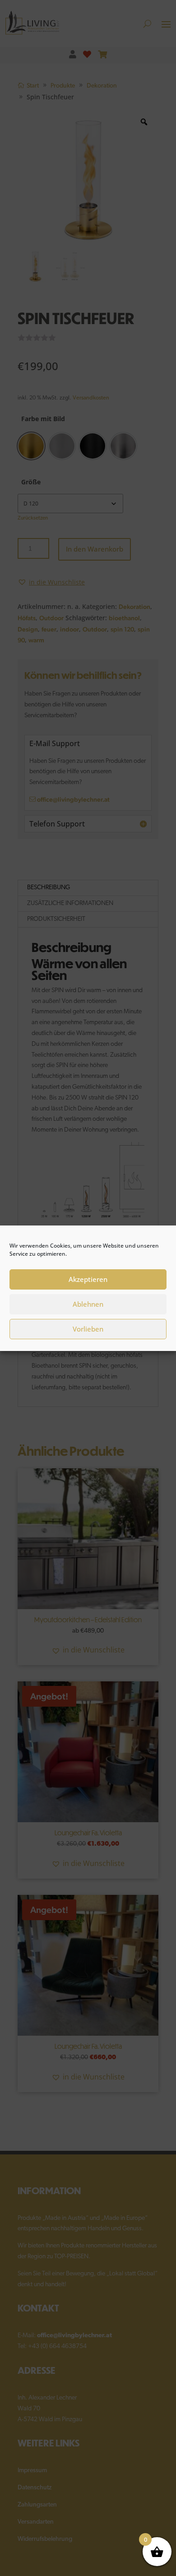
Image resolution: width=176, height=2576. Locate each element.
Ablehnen (88, 1304)
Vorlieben (88, 1329)
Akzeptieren (88, 1279)
